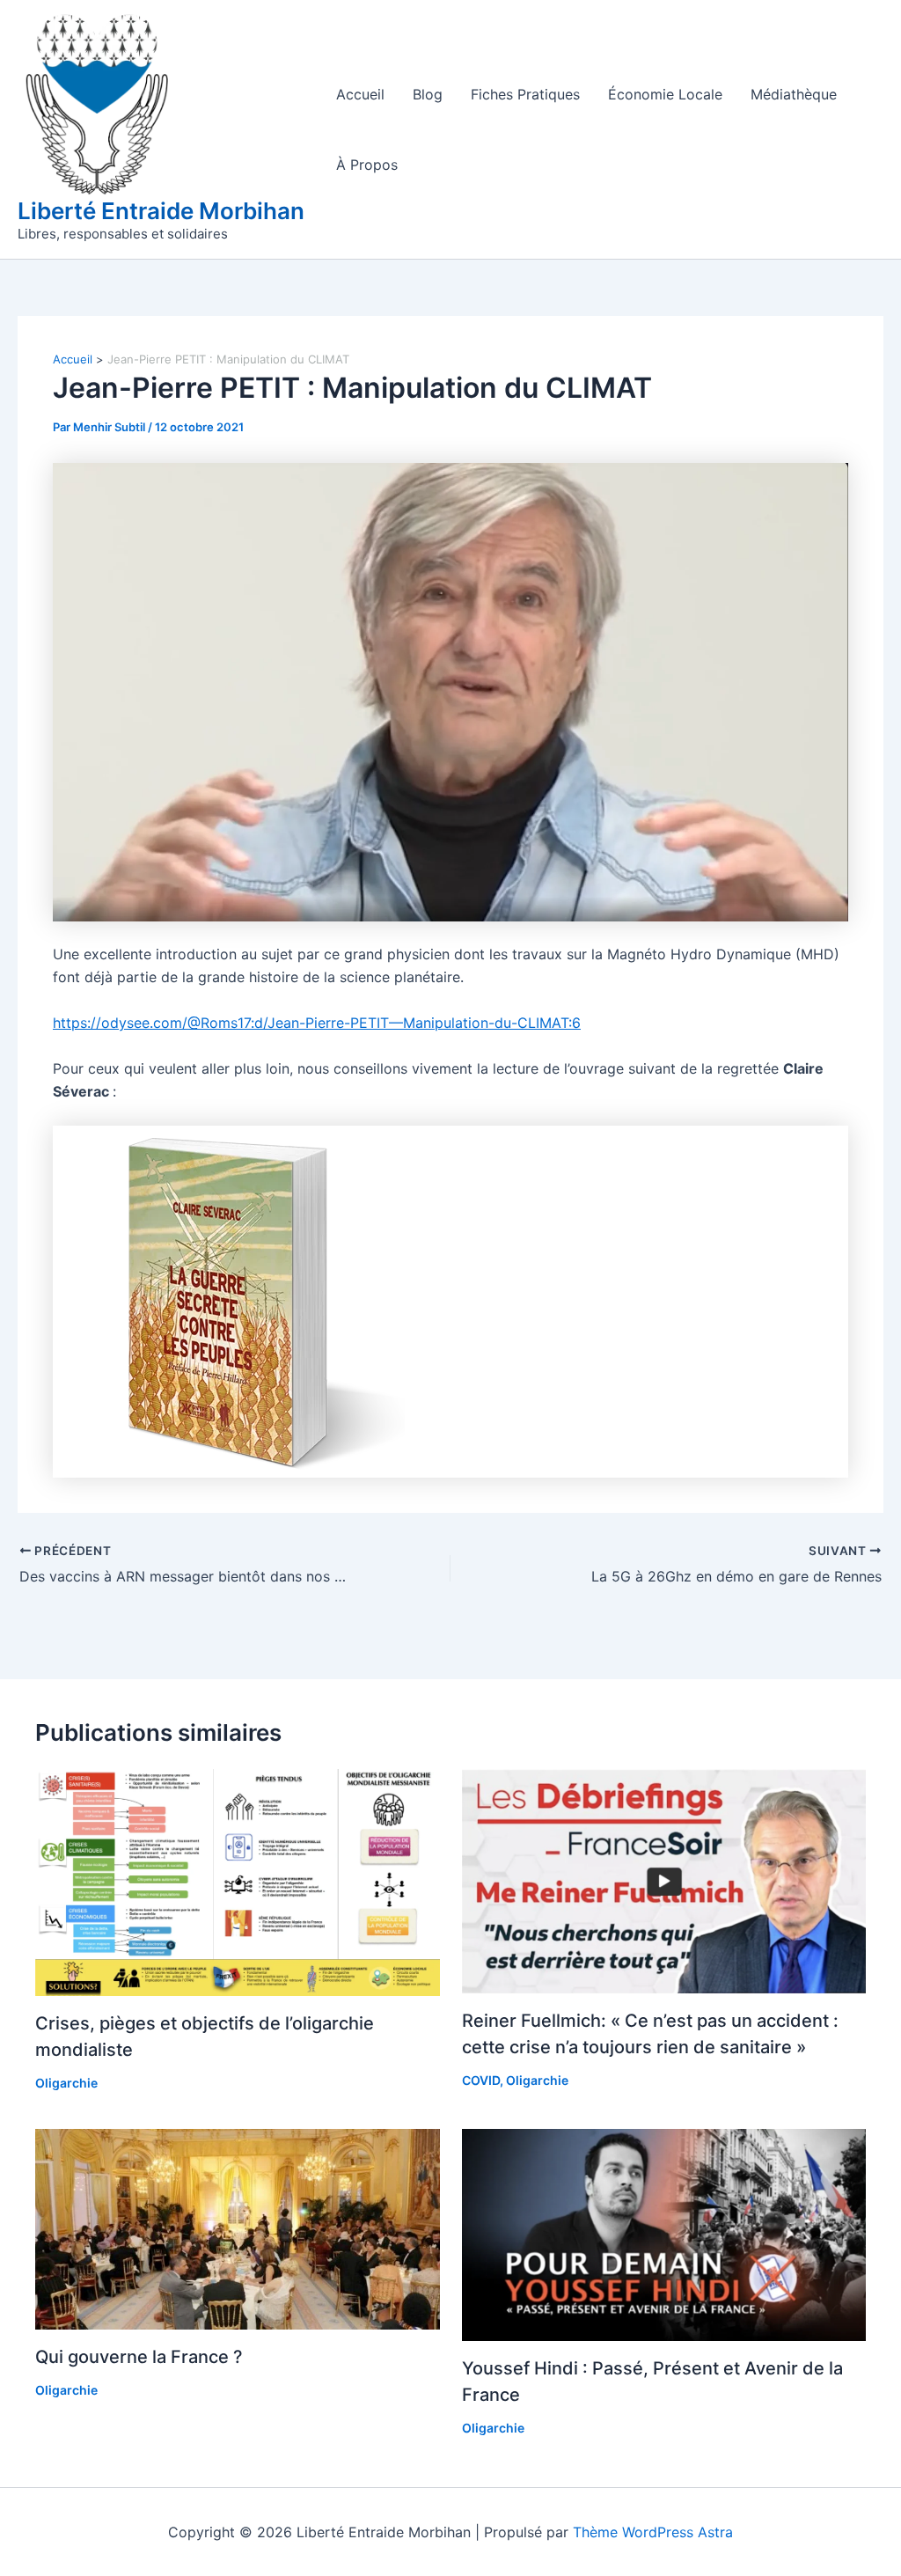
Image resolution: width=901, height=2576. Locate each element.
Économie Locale (665, 94)
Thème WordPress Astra (653, 2532)
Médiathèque (794, 94)
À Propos (367, 165)
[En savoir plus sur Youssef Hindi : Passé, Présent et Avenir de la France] (664, 2234)
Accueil (360, 94)
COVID (481, 2080)
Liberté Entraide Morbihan (161, 211)
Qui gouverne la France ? (139, 2357)
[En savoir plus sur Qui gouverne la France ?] (238, 2227)
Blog (428, 94)
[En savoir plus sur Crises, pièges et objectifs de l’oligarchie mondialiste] (238, 1881)
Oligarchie (66, 2083)
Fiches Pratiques (525, 94)
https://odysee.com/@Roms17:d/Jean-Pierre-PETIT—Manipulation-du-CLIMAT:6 (317, 1023)
